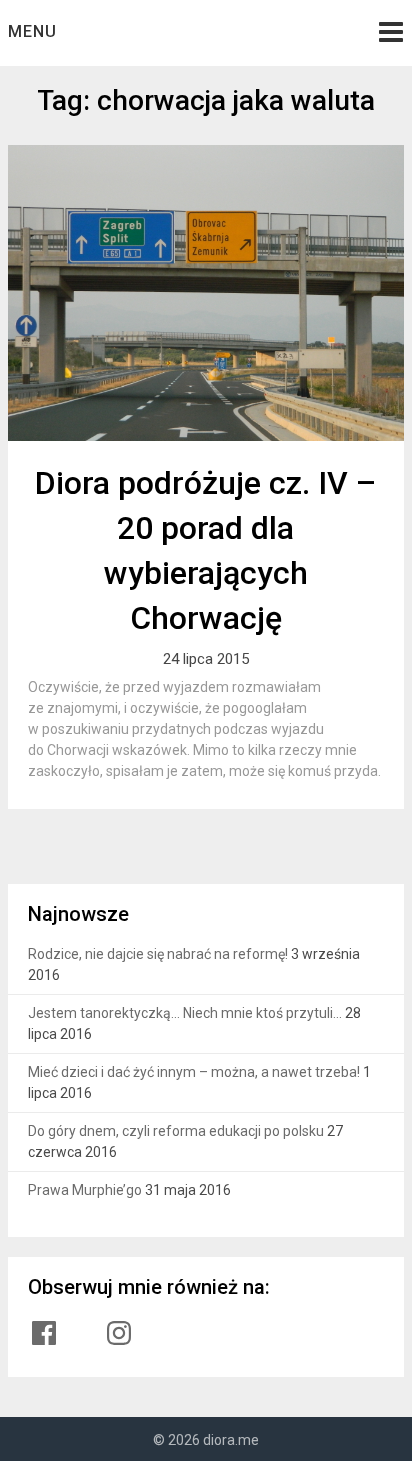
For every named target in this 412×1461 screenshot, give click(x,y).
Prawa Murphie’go (85, 1190)
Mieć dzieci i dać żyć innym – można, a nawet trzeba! (194, 1072)
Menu (32, 31)
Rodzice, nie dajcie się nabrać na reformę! (158, 954)
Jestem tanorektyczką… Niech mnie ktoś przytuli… (185, 1013)
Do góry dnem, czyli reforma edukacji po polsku (176, 1131)
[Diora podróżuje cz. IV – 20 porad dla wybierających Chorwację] (206, 293)
